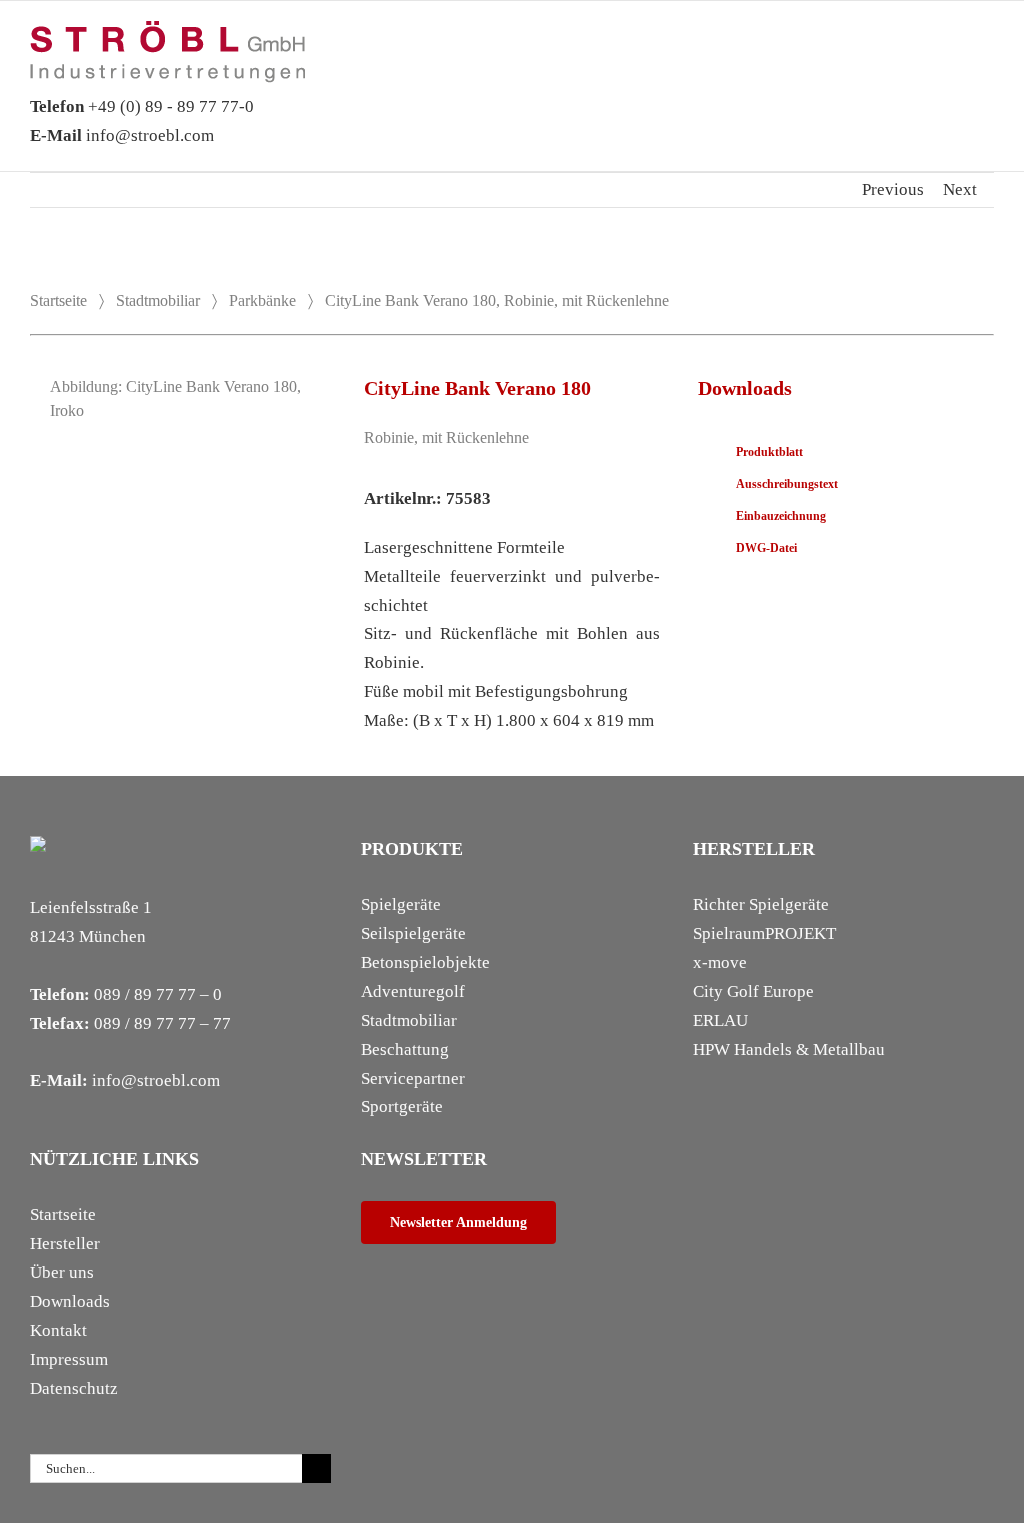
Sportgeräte (402, 1106)
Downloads (70, 1301)
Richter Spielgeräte (761, 904)
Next (960, 189)
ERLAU (720, 1020)
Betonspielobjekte (425, 962)
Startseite (58, 300)
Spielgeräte (401, 904)
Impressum (69, 1359)
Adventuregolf (413, 991)
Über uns (62, 1272)
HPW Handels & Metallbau (789, 1049)
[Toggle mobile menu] (986, 51)
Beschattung (405, 1049)
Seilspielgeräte (413, 933)
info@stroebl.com (122, 135)
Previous (893, 189)
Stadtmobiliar (158, 300)
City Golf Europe (753, 991)
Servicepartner (413, 1078)
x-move (720, 962)
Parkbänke (262, 300)
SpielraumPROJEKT (764, 933)
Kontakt (58, 1330)
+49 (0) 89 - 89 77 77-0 (142, 106)
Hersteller (65, 1243)
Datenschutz (74, 1388)
